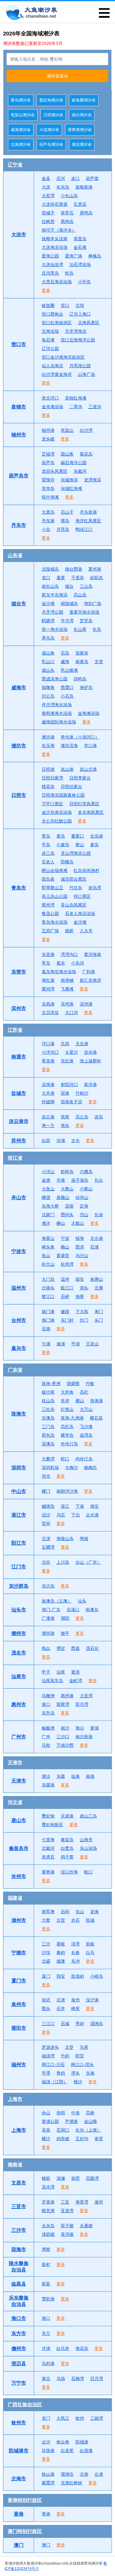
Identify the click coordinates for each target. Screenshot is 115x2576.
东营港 (48, 954)
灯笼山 (67, 1409)
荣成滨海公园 (55, 679)
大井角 (67, 1392)
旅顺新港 (84, 187)
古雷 (61, 1920)
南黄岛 (82, 662)
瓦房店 (80, 204)
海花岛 (82, 2348)
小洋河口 (50, 1052)
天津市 (15, 1762)
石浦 (94, 1247)
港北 (46, 2379)
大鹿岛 (48, 512)
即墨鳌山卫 (52, 888)
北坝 (80, 305)
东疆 (61, 1776)
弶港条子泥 (71, 1102)
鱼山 (46, 1256)
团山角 (67, 454)
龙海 (94, 1912)
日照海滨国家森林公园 (63, 795)
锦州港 (48, 430)
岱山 (84, 1215)
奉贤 (99, 2139)
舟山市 (19, 1198)
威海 (65, 662)
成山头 (48, 670)
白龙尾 (67, 2451)
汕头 (82, 1601)
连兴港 (90, 1052)
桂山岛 (48, 1401)
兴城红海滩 (71, 488)
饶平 (65, 1633)
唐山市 (19, 1820)
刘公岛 (48, 696)
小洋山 (48, 1172)
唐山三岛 (88, 1816)
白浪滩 (86, 2451)
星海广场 (74, 256)
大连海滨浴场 (55, 247)
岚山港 (67, 769)
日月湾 (97, 2379)
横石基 (96, 1418)
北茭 (69, 2047)
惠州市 (19, 1704)
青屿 (61, 2073)
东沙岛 (48, 1586)
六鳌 (46, 1920)
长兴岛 (63, 187)
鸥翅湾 (48, 621)
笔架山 (67, 430)
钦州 (80, 2418)
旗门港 (48, 1312)
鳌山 (80, 845)
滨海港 (48, 1085)
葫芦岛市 (19, 476)
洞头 (84, 1288)
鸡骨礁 (63, 2139)
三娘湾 (97, 2418)
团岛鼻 (48, 879)
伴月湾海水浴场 (57, 705)
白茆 (46, 1141)
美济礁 (67, 2234)
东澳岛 (48, 1418)
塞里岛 (80, 239)
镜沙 (78, 2082)
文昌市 (19, 2183)
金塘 (46, 1180)
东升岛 (48, 1713)
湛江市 (19, 1515)
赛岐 (61, 1944)
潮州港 (48, 1633)
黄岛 (61, 836)
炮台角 (63, 2442)
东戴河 (80, 471)
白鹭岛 (67, 1848)
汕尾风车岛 (52, 1681)
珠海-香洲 (51, 1384)
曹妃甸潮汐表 (51, 100)
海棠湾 (82, 2202)
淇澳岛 (48, 1444)
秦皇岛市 (19, 1848)
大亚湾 (86, 1696)
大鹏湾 (48, 1459)
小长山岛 (69, 196)
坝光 (46, 1476)
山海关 (86, 1840)
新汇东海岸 (90, 980)
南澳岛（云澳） (57, 1601)
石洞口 (63, 2130)
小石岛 (67, 696)
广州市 (19, 1737)
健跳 (65, 1312)
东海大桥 (50, 1206)
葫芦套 (92, 178)
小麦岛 (63, 845)
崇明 (61, 2113)
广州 (46, 1737)
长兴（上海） (88, 2130)
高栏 (84, 1392)
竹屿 (65, 2056)
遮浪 (75, 1672)
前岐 (90, 1944)
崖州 (99, 2202)
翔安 (61, 1976)
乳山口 (48, 662)
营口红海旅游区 (57, 323)
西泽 (80, 1247)
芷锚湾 (48, 454)
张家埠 (82, 653)
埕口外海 (69, 1872)
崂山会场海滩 (55, 870)
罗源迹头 (50, 2047)
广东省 (15, 1370)
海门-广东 (51, 1610)
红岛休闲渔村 (86, 870)
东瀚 (90, 2073)
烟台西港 (74, 569)
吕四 (65, 1044)
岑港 (61, 1180)
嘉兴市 (19, 1348)
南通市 (19, 1057)
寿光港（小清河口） (80, 737)
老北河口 (50, 398)
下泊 (75, 1515)
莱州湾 (48, 989)
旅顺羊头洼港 (55, 239)
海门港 (48, 1320)
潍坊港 (48, 737)
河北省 (15, 1802)
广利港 (89, 972)
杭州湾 (67, 1264)
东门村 (67, 1320)
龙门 (46, 2418)
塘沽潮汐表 (82, 144)
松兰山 (48, 1264)
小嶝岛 (97, 1976)
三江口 (48, 2024)
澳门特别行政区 (25, 2531)
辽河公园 (50, 348)
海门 (99, 1312)
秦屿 (61, 1953)
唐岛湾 (95, 888)
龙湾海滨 (93, 480)
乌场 (61, 2379)
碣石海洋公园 (74, 463)
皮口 (75, 178)
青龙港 (48, 1061)
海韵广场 (93, 603)
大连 (46, 187)
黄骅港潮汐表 (80, 130)
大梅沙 (71, 1467)
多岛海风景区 (91, 812)
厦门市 (19, 1981)
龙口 (46, 578)
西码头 (67, 1215)
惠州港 (67, 1696)
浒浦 (61, 1141)
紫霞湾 (48, 2483)
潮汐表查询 (57, 76)
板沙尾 (48, 1392)
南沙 (65, 1728)
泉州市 (19, 2004)
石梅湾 (78, 2379)
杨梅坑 (90, 1467)
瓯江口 (67, 1288)
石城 (65, 2024)
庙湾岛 (86, 1435)
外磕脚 (48, 1102)
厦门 (46, 1976)
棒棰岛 (95, 256)
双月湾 (82, 1704)
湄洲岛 (97, 2024)
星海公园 (50, 256)
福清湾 (48, 2056)
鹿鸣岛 (86, 213)
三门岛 (48, 1427)
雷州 (46, 1523)
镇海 (80, 1238)
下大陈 (82, 1312)
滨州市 (19, 1008)
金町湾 (76, 1681)
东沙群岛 (19, 1586)
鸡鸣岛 (80, 679)
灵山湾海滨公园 (76, 853)
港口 (46, 1704)
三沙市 (19, 2230)
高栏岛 (67, 1427)
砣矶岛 (97, 578)
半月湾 (67, 621)
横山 (80, 1401)
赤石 (75, 1920)
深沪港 (92, 2000)
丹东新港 (88, 512)
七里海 (48, 1840)
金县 (46, 178)
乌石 (61, 1515)
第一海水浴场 (55, 629)
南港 (90, 1776)
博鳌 (46, 2249)
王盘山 (92, 1344)
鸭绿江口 (84, 529)
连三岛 (48, 853)
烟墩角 (48, 687)
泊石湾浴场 (80, 265)
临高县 (19, 2284)
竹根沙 (82, 1093)
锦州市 (19, 435)
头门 (99, 1320)
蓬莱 (61, 578)
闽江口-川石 (53, 2064)
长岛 (97, 629)
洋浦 (46, 2348)
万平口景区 (52, 804)
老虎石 (48, 1857)
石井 (61, 2009)
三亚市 (19, 2206)
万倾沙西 (65, 1745)
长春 (75, 1953)
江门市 (19, 1567)
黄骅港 (48, 1872)
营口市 (19, 344)
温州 (65, 1279)
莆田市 (19, 2028)
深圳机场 (50, 1467)
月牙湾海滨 (76, 331)
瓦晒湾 (48, 1547)
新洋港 (90, 1085)
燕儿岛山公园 (55, 896)
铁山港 (48, 2474)
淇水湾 (48, 2187)
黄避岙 (63, 1256)
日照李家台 (80, 778)
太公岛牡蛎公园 (57, 821)
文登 (99, 662)
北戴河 (48, 1848)
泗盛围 (73, 1384)
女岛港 (97, 836)
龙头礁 (48, 439)
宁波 (65, 1238)
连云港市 (19, 1121)
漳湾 (75, 1944)
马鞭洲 (48, 1696)
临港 (75, 1776)
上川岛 (63, 1562)
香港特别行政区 (25, 2500)
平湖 (75, 1344)
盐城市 (19, 1093)
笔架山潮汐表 (23, 115)
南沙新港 (84, 1737)
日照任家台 (71, 786)
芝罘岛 (86, 621)
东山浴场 (88, 1848)
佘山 (46, 2113)
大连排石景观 (55, 204)
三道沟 (95, 407)
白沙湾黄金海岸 (57, 374)
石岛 (65, 653)
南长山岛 (50, 586)
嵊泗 (46, 1197)
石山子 (67, 512)
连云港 (48, 1117)
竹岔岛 (76, 888)
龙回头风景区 (55, 471)
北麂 (99, 1288)
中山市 (19, 1491)
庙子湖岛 (80, 1180)
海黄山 (48, 1238)
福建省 (15, 1898)
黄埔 (94, 1728)
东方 (46, 2333)
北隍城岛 (50, 569)
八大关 (86, 931)
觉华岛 (48, 488)
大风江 (63, 2418)
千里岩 (78, 578)
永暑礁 (86, 2226)
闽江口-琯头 (82, 2064)
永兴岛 (48, 2226)
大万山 (86, 1409)
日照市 (19, 795)
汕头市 (19, 1610)
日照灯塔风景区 (84, 804)
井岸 (65, 1401)
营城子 (48, 213)
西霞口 (67, 687)
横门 (46, 1491)
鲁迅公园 (50, 914)
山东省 (15, 555)
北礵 (46, 1961)
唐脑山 (63, 1197)
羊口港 (90, 746)
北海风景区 (89, 323)
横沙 (46, 2139)
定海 (84, 1206)
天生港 (82, 1044)
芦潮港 (71, 2121)
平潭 (46, 2073)
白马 (90, 1953)
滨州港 (67, 1004)
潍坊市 (19, 746)
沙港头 (48, 1288)
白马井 (63, 2348)
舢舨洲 (48, 1728)
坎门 (84, 1320)
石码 (65, 1912)
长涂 (99, 1215)
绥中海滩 (50, 497)
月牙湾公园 (52, 612)
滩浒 (46, 1223)
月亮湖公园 (80, 366)
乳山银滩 (69, 670)
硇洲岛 (48, 1506)
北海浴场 (50, 331)
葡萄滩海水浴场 (57, 713)
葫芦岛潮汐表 (51, 144)
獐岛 (65, 521)
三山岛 (86, 586)
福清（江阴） (55, 2082)
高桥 (90, 2113)
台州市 (19, 1320)
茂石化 (92, 1648)
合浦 (99, 2474)
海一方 (48, 1125)
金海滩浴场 (89, 713)
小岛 (46, 529)
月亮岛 (63, 529)
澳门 (19, 2545)
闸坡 (84, 1539)
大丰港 (48, 1093)
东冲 (75, 1961)
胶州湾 (48, 905)
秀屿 (80, 2024)
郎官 (80, 2056)
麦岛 (94, 845)
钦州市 (19, 2423)
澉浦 (61, 1344)
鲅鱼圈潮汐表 (84, 100)
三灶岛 (48, 1409)
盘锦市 (19, 407)
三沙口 (63, 1737)
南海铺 (67, 980)
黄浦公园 (50, 2121)
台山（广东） (88, 1562)
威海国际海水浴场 (59, 722)
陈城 (90, 1920)
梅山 (65, 1247)
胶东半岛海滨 (55, 595)
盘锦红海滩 (76, 398)
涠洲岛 (67, 2474)
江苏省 (15, 1030)
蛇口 (65, 1459)
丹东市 (19, 525)
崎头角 (48, 1247)
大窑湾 (48, 196)
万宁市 (19, 2383)
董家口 (78, 836)
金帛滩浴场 (52, 407)
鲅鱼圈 (48, 305)
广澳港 (48, 1618)
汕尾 (61, 1672)
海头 (65, 1125)
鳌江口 (48, 1296)
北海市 (19, 2479)
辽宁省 (15, 165)
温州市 (19, 1288)
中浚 (75, 2113)
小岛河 (78, 963)
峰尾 (75, 2009)
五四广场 (50, 931)
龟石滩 (48, 340)
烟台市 (19, 604)
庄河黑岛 (50, 273)
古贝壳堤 (50, 1013)
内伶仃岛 (84, 1459)
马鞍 (46, 1745)
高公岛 (82, 1117)
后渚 (61, 2000)
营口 (65, 305)
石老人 (48, 862)
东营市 (19, 972)
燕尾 (65, 1117)
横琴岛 (67, 1435)
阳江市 (19, 1543)
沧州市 (19, 1876)
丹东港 (48, 521)
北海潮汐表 (21, 144)
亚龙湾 (67, 2211)
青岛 (46, 836)
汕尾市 (19, 1676)
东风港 (48, 1004)
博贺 (61, 1648)
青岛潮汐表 (21, 100)
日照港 (48, 769)
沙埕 (46, 1953)
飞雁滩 (67, 989)
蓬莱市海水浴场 (84, 612)
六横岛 (86, 1172)
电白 (46, 1648)
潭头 (75, 2073)
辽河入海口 (80, 314)
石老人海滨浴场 (80, 914)
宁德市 (19, 1953)
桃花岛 (48, 786)
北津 (46, 1539)
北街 (46, 1562)
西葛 (75, 1648)
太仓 (75, 1141)
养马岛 (48, 638)
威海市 (19, 688)
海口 (46, 2318)
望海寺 (48, 480)
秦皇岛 (67, 1840)
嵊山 (61, 1223)
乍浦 (46, 1344)
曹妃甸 (48, 1816)
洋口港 (48, 1044)
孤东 (61, 963)
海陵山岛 (65, 1539)
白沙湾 (86, 430)
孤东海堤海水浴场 (59, 972)
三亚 (65, 2202)
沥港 (69, 1206)
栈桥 (69, 931)
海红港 (48, 980)
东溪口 (73, 1610)
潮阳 (65, 1618)
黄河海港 (93, 954)
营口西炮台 (52, 314)
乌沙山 (82, 1256)
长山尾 (80, 629)
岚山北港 (88, 769)
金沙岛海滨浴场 (57, 812)
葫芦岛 (48, 463)
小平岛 (84, 282)
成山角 (48, 653)
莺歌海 (48, 2299)
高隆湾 (92, 2178)
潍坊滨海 (69, 746)
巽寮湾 (63, 1704)
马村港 (48, 2363)
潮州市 (19, 1633)
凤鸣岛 (67, 221)
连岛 (99, 1117)
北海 (84, 2474)
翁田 (75, 2178)
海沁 (80, 1728)
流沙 (46, 1515)
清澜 (61, 2178)
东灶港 (67, 1061)
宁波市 (19, 1251)
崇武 (46, 2000)
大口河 (71, 1013)
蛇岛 (69, 273)
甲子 (46, 1672)
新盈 (46, 2284)
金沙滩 (48, 603)
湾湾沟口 (69, 954)
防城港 (82, 2442)
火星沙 (71, 1052)
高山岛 (80, 595)
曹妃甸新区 (52, 1825)
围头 (46, 2009)
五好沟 (82, 2139)
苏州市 (19, 1141)
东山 (80, 1912)
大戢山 (78, 1223)
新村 (46, 2264)
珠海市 (19, 1414)
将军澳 (48, 1912)
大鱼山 (48, 1189)
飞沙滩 (86, 1427)
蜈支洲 (48, 2211)
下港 (80, 1506)
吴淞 (46, 2130)
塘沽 (46, 1776)
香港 (19, 2514)
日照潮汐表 (53, 115)
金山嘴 (90, 2121)
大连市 (19, 235)
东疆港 (48, 1785)
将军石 (67, 213)
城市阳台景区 (74, 879)
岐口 (88, 1872)
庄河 (61, 178)
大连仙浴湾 (52, 265)
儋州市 (19, 2349)
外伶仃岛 (69, 1444)
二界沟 (76, 407)
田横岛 (67, 862)
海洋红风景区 (88, 521)
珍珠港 (48, 2451)
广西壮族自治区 (25, 2404)
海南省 (15, 2164)
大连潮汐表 (49, 130)
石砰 (65, 1296)
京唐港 (67, 1816)
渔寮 (80, 1296)
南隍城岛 (69, 603)
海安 (94, 1506)
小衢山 (86, 1189)
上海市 (15, 2099)
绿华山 (82, 1197)
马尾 (84, 2047)
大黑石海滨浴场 (57, 282)
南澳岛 (92, 1610)
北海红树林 (71, 2483)
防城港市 (19, 2451)
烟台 (69, 586)
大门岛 (48, 1279)
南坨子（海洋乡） (59, 230)
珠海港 (97, 1401)
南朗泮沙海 (67, 1491)
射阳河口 (69, 1085)
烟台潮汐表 (82, 115)
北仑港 (97, 1238)
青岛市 (19, 888)
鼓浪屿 (78, 1976)
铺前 (46, 2178)
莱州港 (95, 569)
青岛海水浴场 (55, 922)
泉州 (75, 2000)
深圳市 (19, 1468)
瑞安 (80, 1279)
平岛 (46, 845)
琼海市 (19, 2250)
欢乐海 (48, 746)
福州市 (19, 2065)
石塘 (46, 1329)
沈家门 (48, 1215)
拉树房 (48, 221)
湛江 (65, 1506)
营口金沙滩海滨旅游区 (63, 357)
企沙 (46, 2442)
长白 (99, 1180)
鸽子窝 (67, 1857)
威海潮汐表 (21, 130)
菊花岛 (86, 454)
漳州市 (19, 1920)
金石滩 (80, 247)
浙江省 (15, 1158)
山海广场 (86, 374)
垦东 (46, 963)
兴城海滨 (69, 480)
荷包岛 (48, 1435)
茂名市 (19, 1653)
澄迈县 (19, 2364)
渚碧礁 (48, 2234)
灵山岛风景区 (74, 905)
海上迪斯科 (90, 1061)
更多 (46, 290)
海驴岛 (86, 687)
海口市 (19, 2318)
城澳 (61, 1961)
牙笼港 (48, 2202)
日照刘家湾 (52, 778)
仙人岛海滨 (52, 366)
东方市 (19, 2333)
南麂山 (97, 1279)
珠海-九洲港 (72, 1418)
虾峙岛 (67, 1172)
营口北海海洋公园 (78, 340)
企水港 (92, 1515)
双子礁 (67, 2226)
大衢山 (67, 1189)
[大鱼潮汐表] (31, 13)
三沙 (46, 1944)
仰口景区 (82, 896)
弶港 (65, 1093)
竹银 (90, 1384)
